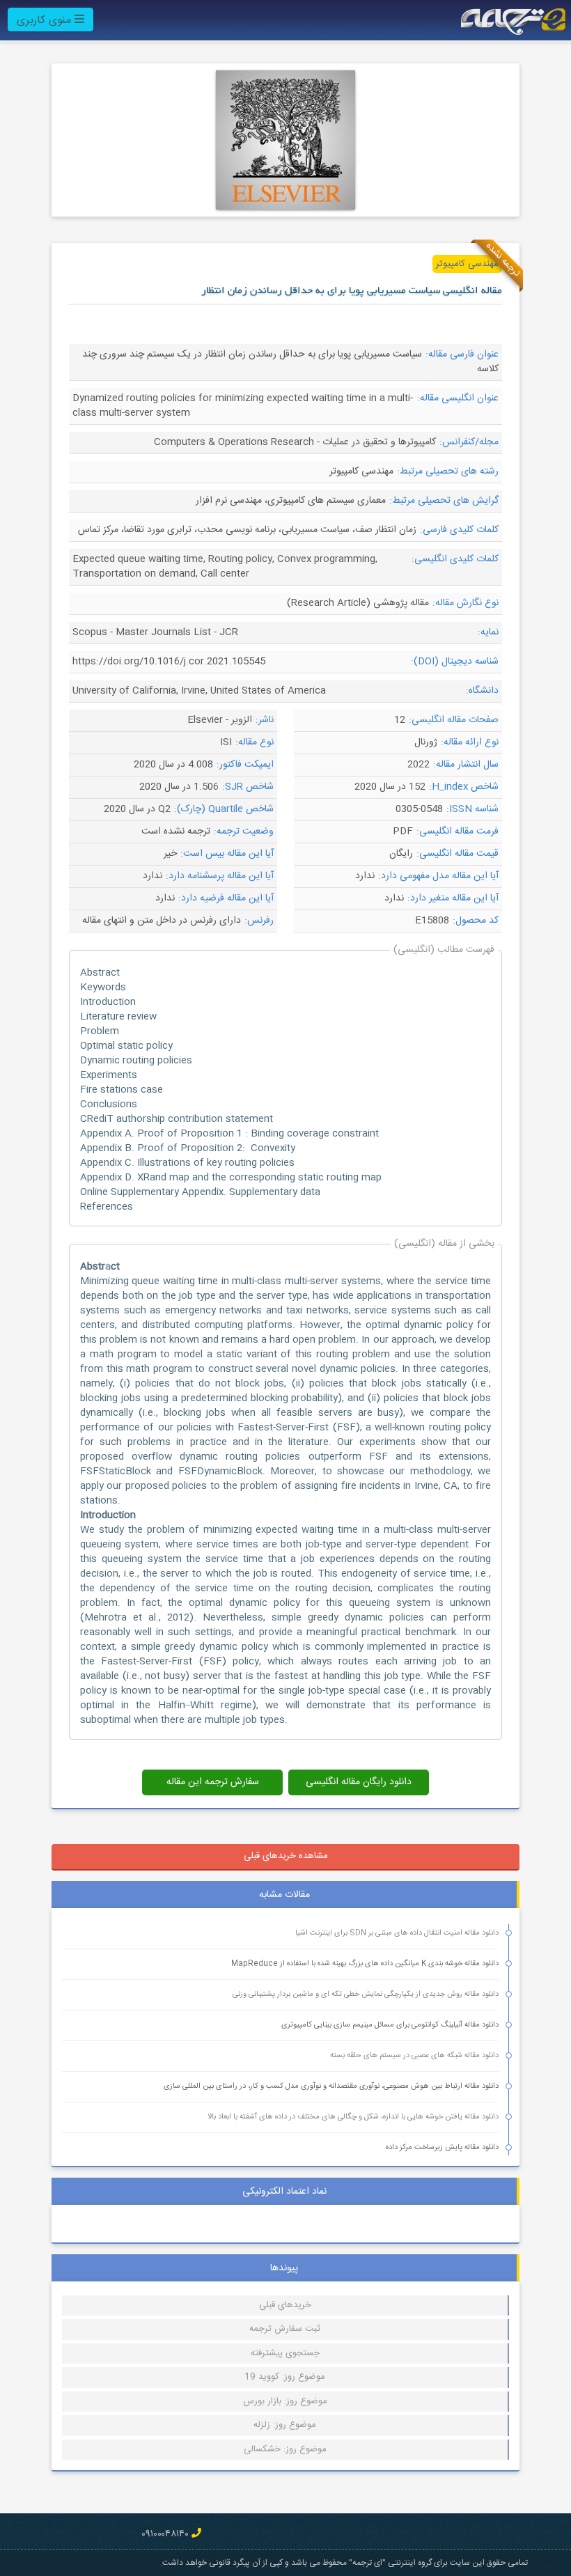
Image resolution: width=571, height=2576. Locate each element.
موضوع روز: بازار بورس (285, 2401)
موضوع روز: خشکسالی (285, 2449)
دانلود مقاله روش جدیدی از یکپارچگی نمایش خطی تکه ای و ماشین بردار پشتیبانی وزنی (366, 1995)
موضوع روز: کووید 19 (285, 2377)
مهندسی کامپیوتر (467, 264)
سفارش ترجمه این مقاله (213, 1782)
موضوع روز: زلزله (285, 2425)
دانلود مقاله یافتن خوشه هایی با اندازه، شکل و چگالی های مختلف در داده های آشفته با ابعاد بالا (353, 2117)
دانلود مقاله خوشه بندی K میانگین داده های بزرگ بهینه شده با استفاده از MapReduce (365, 1964)
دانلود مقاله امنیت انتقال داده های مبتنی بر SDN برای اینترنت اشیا (397, 1933)
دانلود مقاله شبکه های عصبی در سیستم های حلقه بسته (414, 2056)
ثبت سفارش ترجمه (285, 2329)
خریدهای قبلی (285, 2305)
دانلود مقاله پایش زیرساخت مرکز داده (442, 2148)
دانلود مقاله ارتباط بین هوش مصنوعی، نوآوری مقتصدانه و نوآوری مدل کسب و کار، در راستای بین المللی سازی (331, 2086)
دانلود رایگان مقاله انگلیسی (359, 1782)
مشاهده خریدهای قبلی (286, 1856)
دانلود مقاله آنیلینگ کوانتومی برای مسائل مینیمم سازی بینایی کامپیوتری (390, 2025)
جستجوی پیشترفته (285, 2353)
